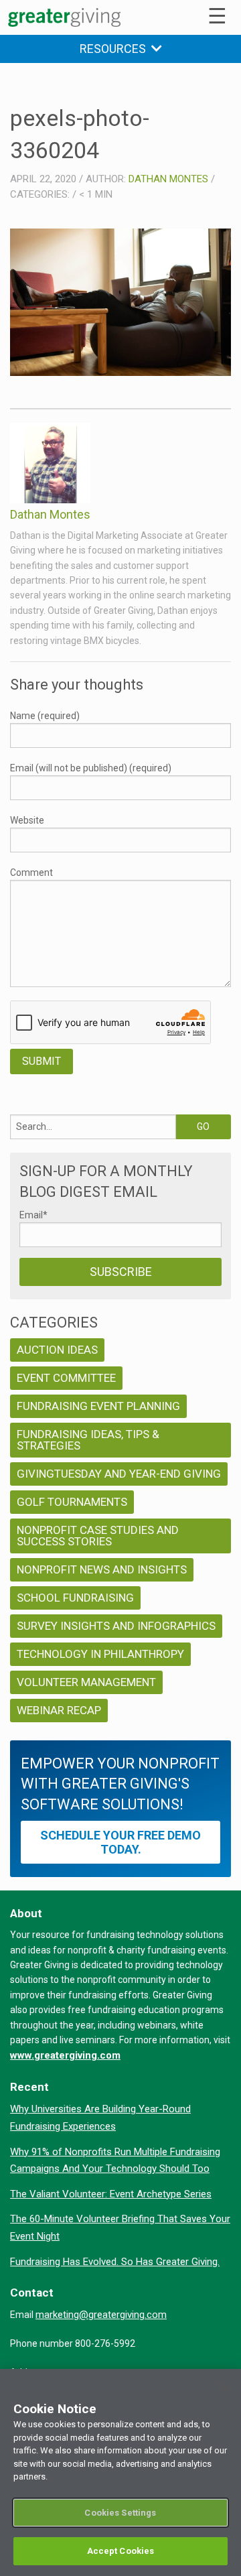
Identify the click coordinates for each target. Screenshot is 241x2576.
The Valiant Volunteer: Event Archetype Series (111, 2194)
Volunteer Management (86, 1682)
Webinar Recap (59, 1710)
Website (27, 820)
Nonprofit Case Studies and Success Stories (98, 1536)
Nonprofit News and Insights (102, 1569)
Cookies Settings (120, 2513)
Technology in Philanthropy (100, 1654)
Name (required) (45, 716)
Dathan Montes (168, 179)
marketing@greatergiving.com (101, 2315)
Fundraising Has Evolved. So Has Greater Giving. (115, 2262)
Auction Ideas (57, 1350)
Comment (31, 873)
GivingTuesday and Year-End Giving (119, 1474)
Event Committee (66, 1378)
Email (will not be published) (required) (91, 768)
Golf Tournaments (72, 1502)
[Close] (225, 2388)
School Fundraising (75, 1598)
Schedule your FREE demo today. (120, 1842)
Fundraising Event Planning (98, 1406)
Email (33, 1215)
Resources (115, 49)
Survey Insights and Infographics (116, 1626)
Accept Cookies (121, 2551)
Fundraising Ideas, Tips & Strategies (88, 1440)
